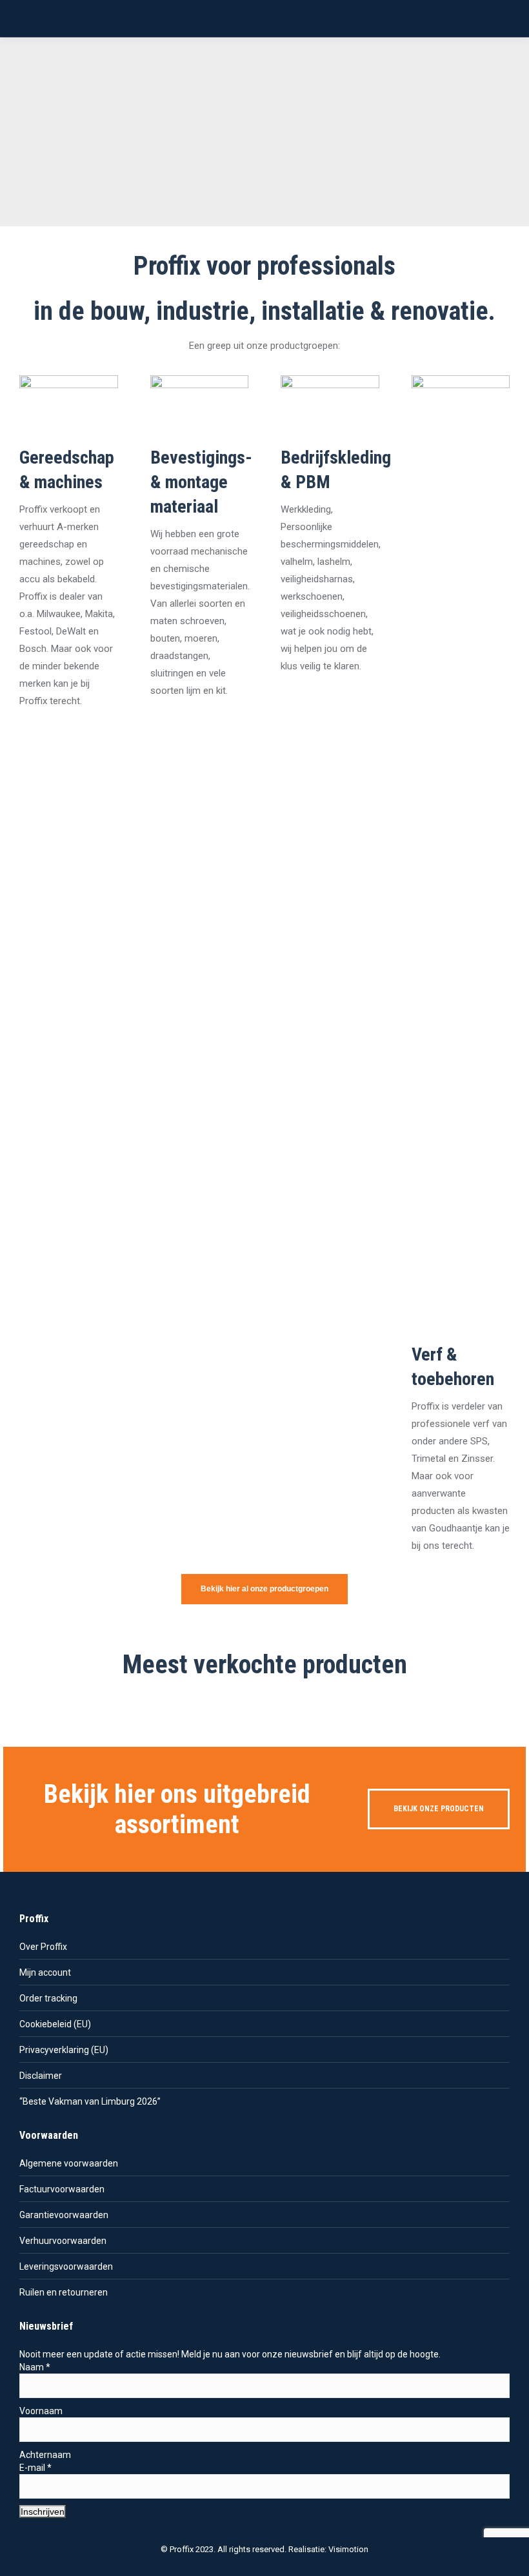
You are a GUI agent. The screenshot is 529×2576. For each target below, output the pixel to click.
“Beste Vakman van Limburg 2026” (90, 2101)
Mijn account (45, 1972)
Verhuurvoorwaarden (63, 2241)
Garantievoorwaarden (64, 2215)
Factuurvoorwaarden (62, 2189)
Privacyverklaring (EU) (64, 2050)
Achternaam (45, 2455)
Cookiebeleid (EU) (55, 2024)
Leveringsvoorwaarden (66, 2266)
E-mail (35, 2468)
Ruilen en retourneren (64, 2292)
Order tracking (48, 1998)
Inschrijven (43, 2512)
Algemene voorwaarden (69, 2163)
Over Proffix (43, 1947)
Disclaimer (41, 2076)
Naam (35, 2367)
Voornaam (41, 2411)
